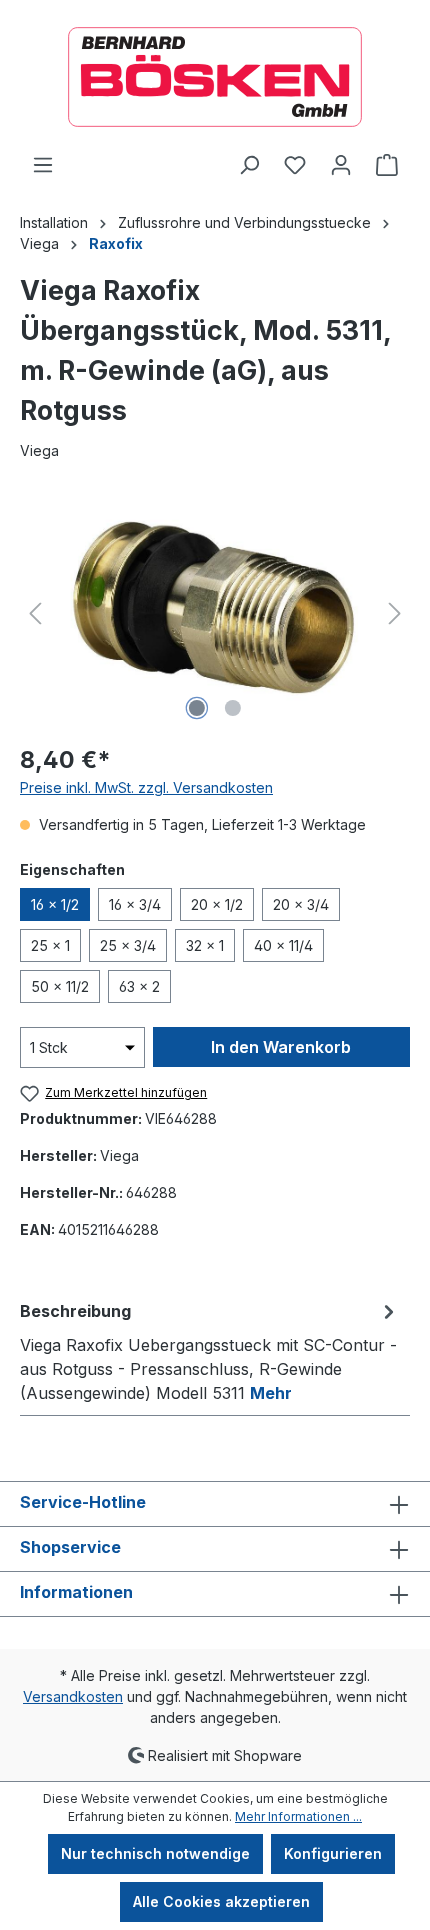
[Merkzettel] (295, 165)
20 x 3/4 (301, 904)
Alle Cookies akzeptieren (221, 1901)
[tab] (210, 1351)
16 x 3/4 (135, 904)
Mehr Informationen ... (298, 1816)
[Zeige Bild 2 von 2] (233, 708)
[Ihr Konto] (341, 165)
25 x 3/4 (128, 945)
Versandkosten (73, 1696)
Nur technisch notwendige (155, 1853)
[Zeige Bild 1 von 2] (197, 708)
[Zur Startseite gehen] (215, 77)
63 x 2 (139, 986)
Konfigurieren (333, 1853)
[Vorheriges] (35, 613)
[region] (215, 613)
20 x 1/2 (217, 904)
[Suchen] (249, 165)
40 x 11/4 (283, 945)
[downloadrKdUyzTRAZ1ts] (215, 614)
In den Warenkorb (281, 1047)
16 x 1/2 (55, 904)
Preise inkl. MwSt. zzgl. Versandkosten (146, 787)
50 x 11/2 (60, 986)
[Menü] (43, 165)
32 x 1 (205, 945)
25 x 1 (50, 945)
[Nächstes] (395, 613)
